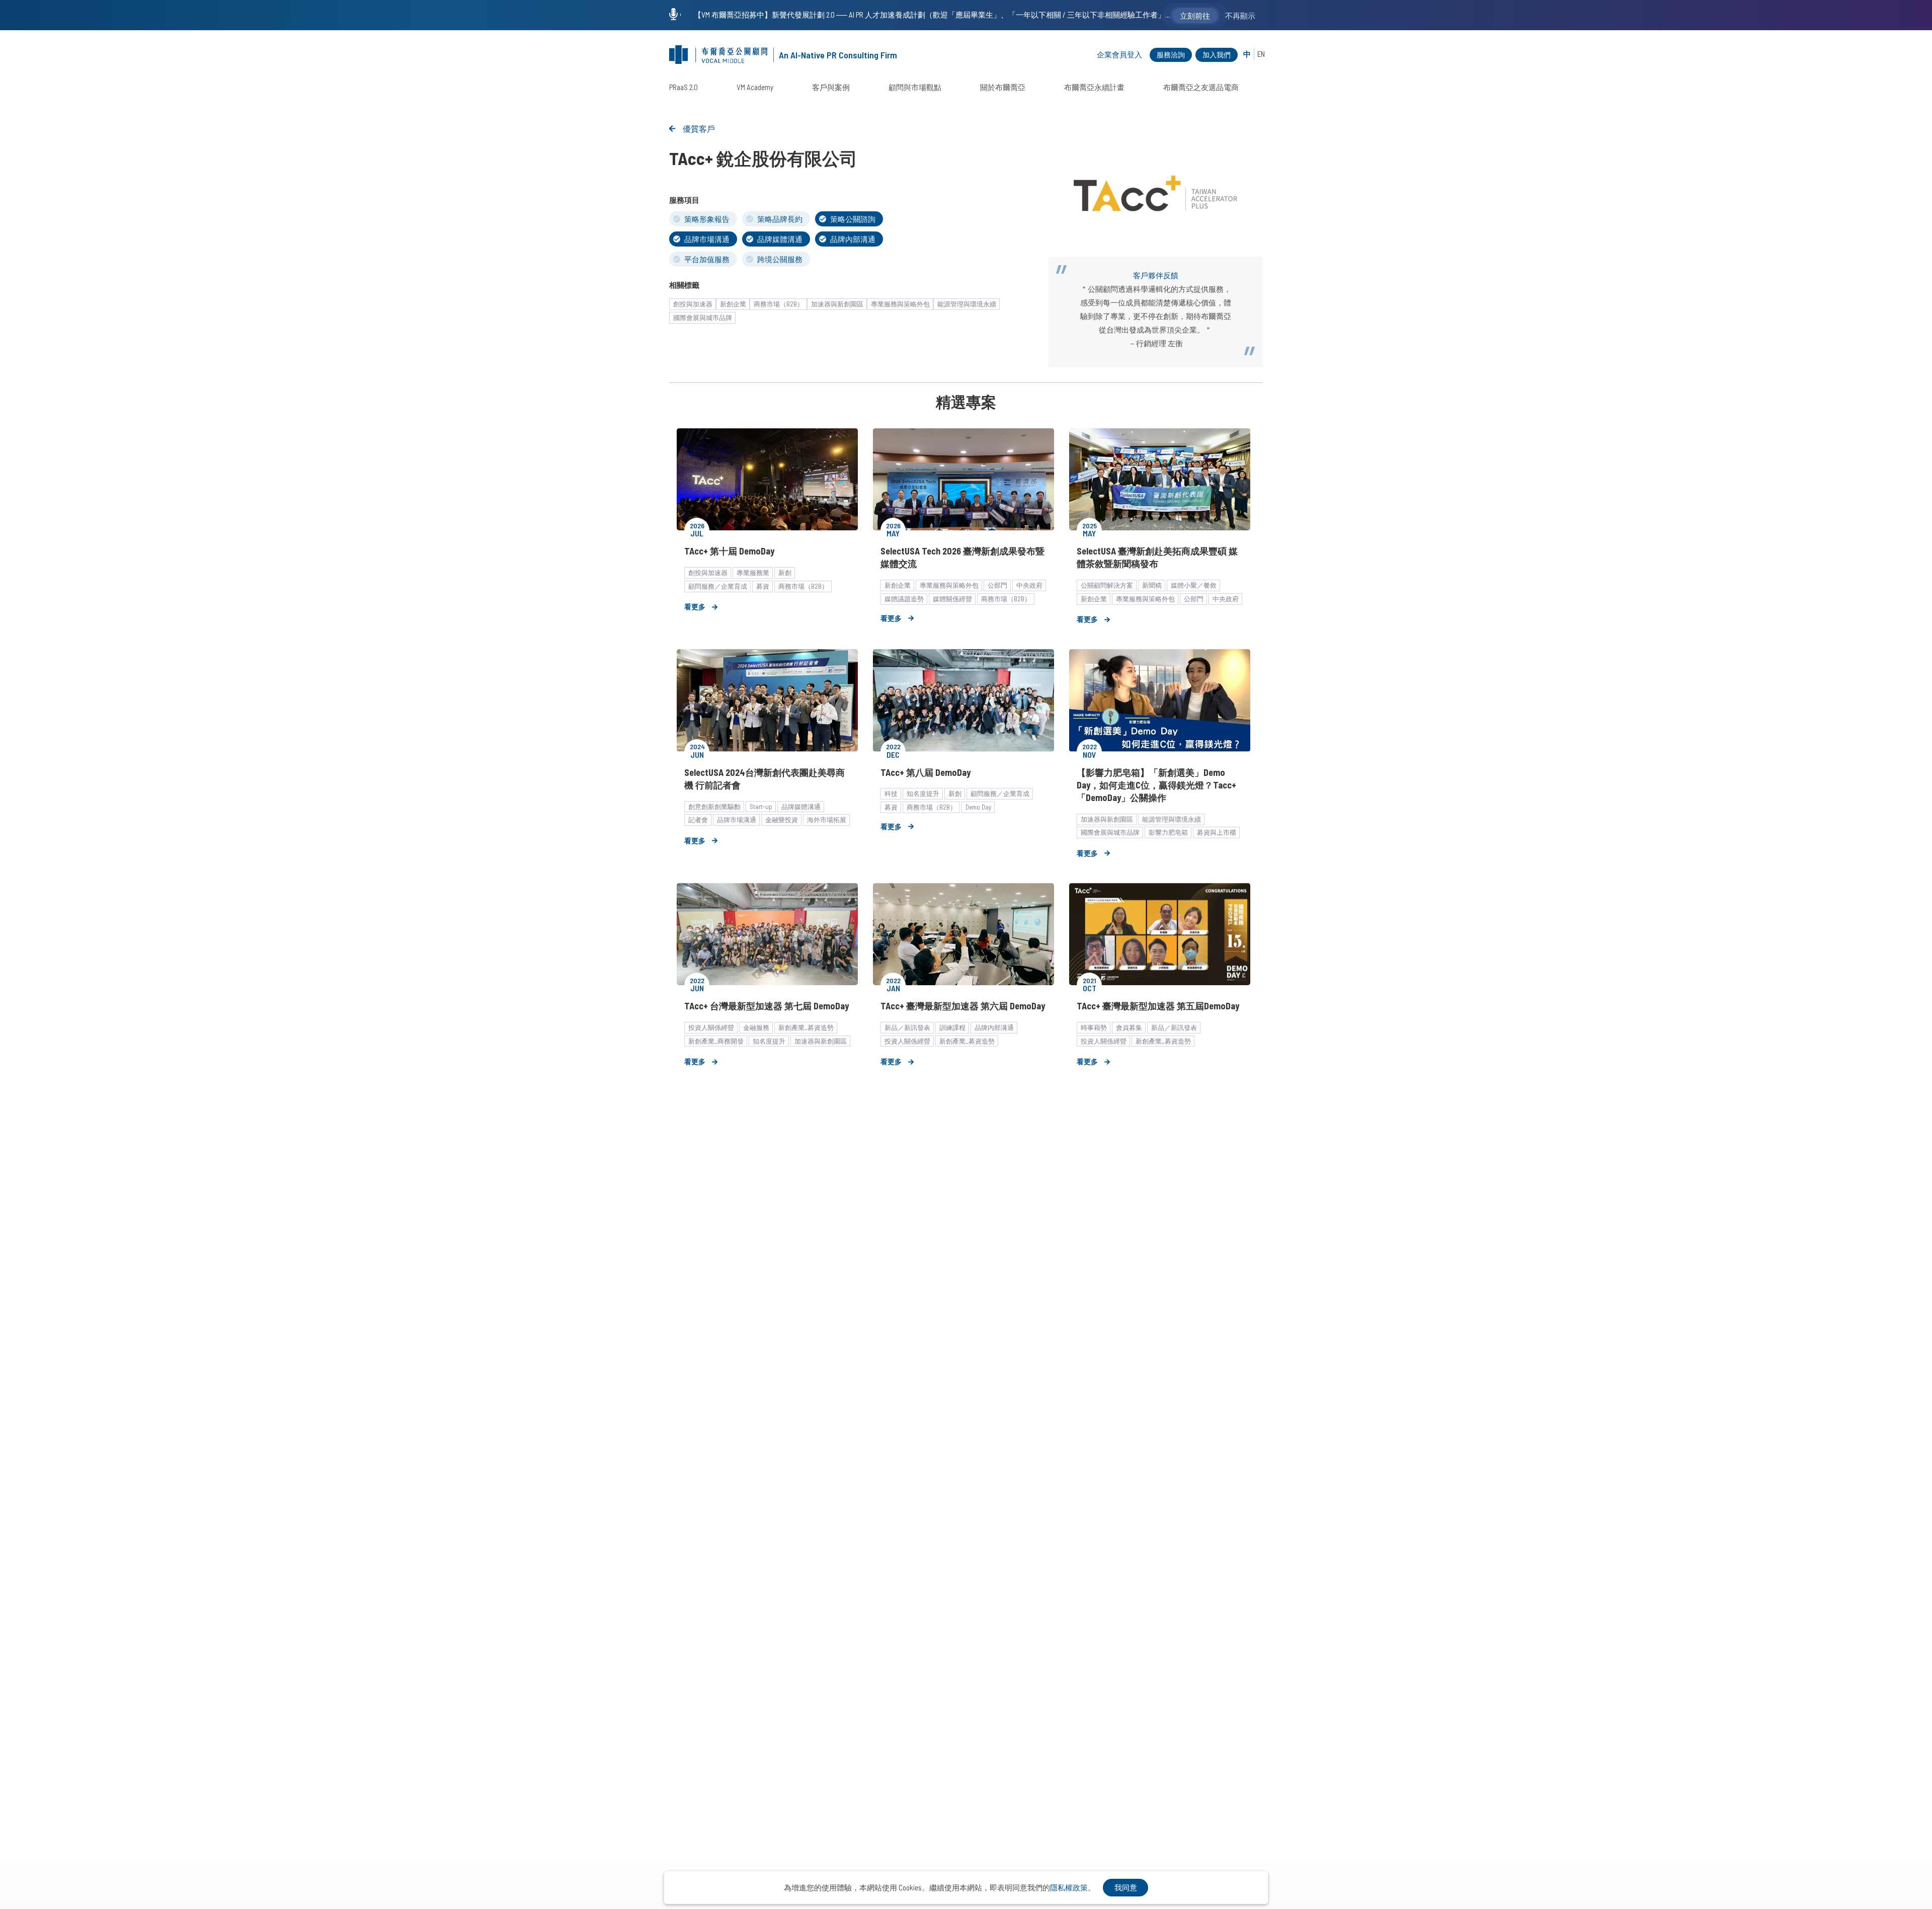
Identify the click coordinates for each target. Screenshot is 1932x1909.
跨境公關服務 (780, 259)
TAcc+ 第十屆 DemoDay (729, 551)
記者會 (698, 820)
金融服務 (756, 1027)
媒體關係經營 (952, 599)
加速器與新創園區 (837, 304)
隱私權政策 (1069, 1887)
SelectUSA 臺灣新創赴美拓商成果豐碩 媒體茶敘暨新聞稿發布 (1157, 557)
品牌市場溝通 (707, 239)
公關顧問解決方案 (1107, 585)
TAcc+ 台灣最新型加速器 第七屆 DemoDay (767, 1006)
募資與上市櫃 (1217, 832)
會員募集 (1129, 1027)
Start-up (761, 807)
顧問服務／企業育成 (718, 586)
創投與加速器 (693, 304)
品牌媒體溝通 (780, 239)
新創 (785, 573)
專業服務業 (753, 573)
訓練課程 (952, 1027)
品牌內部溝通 (853, 239)
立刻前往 (1195, 16)
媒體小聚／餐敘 (1194, 585)
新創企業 (733, 304)
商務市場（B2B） (779, 304)
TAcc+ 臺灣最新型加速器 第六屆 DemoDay (963, 1006)
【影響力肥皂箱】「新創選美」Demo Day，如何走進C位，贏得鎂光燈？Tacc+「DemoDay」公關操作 (1156, 785)
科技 (891, 793)
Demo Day (978, 807)
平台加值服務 (707, 259)
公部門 (997, 585)
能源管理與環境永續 (967, 304)
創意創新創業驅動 (714, 807)
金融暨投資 (782, 820)
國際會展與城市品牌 (703, 317)
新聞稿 (1152, 585)
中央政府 (1029, 585)
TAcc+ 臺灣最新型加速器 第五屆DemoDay (1158, 1006)
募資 (763, 586)
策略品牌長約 (780, 219)
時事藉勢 (1094, 1027)
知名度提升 (923, 793)
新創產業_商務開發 (716, 1041)
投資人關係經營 (711, 1027)
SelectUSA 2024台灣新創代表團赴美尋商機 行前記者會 (764, 779)
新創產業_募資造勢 (806, 1027)
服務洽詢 (1171, 55)
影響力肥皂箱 (1168, 832)
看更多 (695, 607)
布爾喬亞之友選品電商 (1201, 87)
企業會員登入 (1119, 54)
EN (1261, 54)
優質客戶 (699, 129)
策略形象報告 (707, 219)
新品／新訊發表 (907, 1027)
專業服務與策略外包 (900, 304)
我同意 (1126, 1887)
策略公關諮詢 (853, 219)
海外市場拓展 (827, 820)
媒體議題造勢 (904, 599)
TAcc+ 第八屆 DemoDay (925, 772)
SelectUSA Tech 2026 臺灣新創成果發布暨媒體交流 (962, 557)
